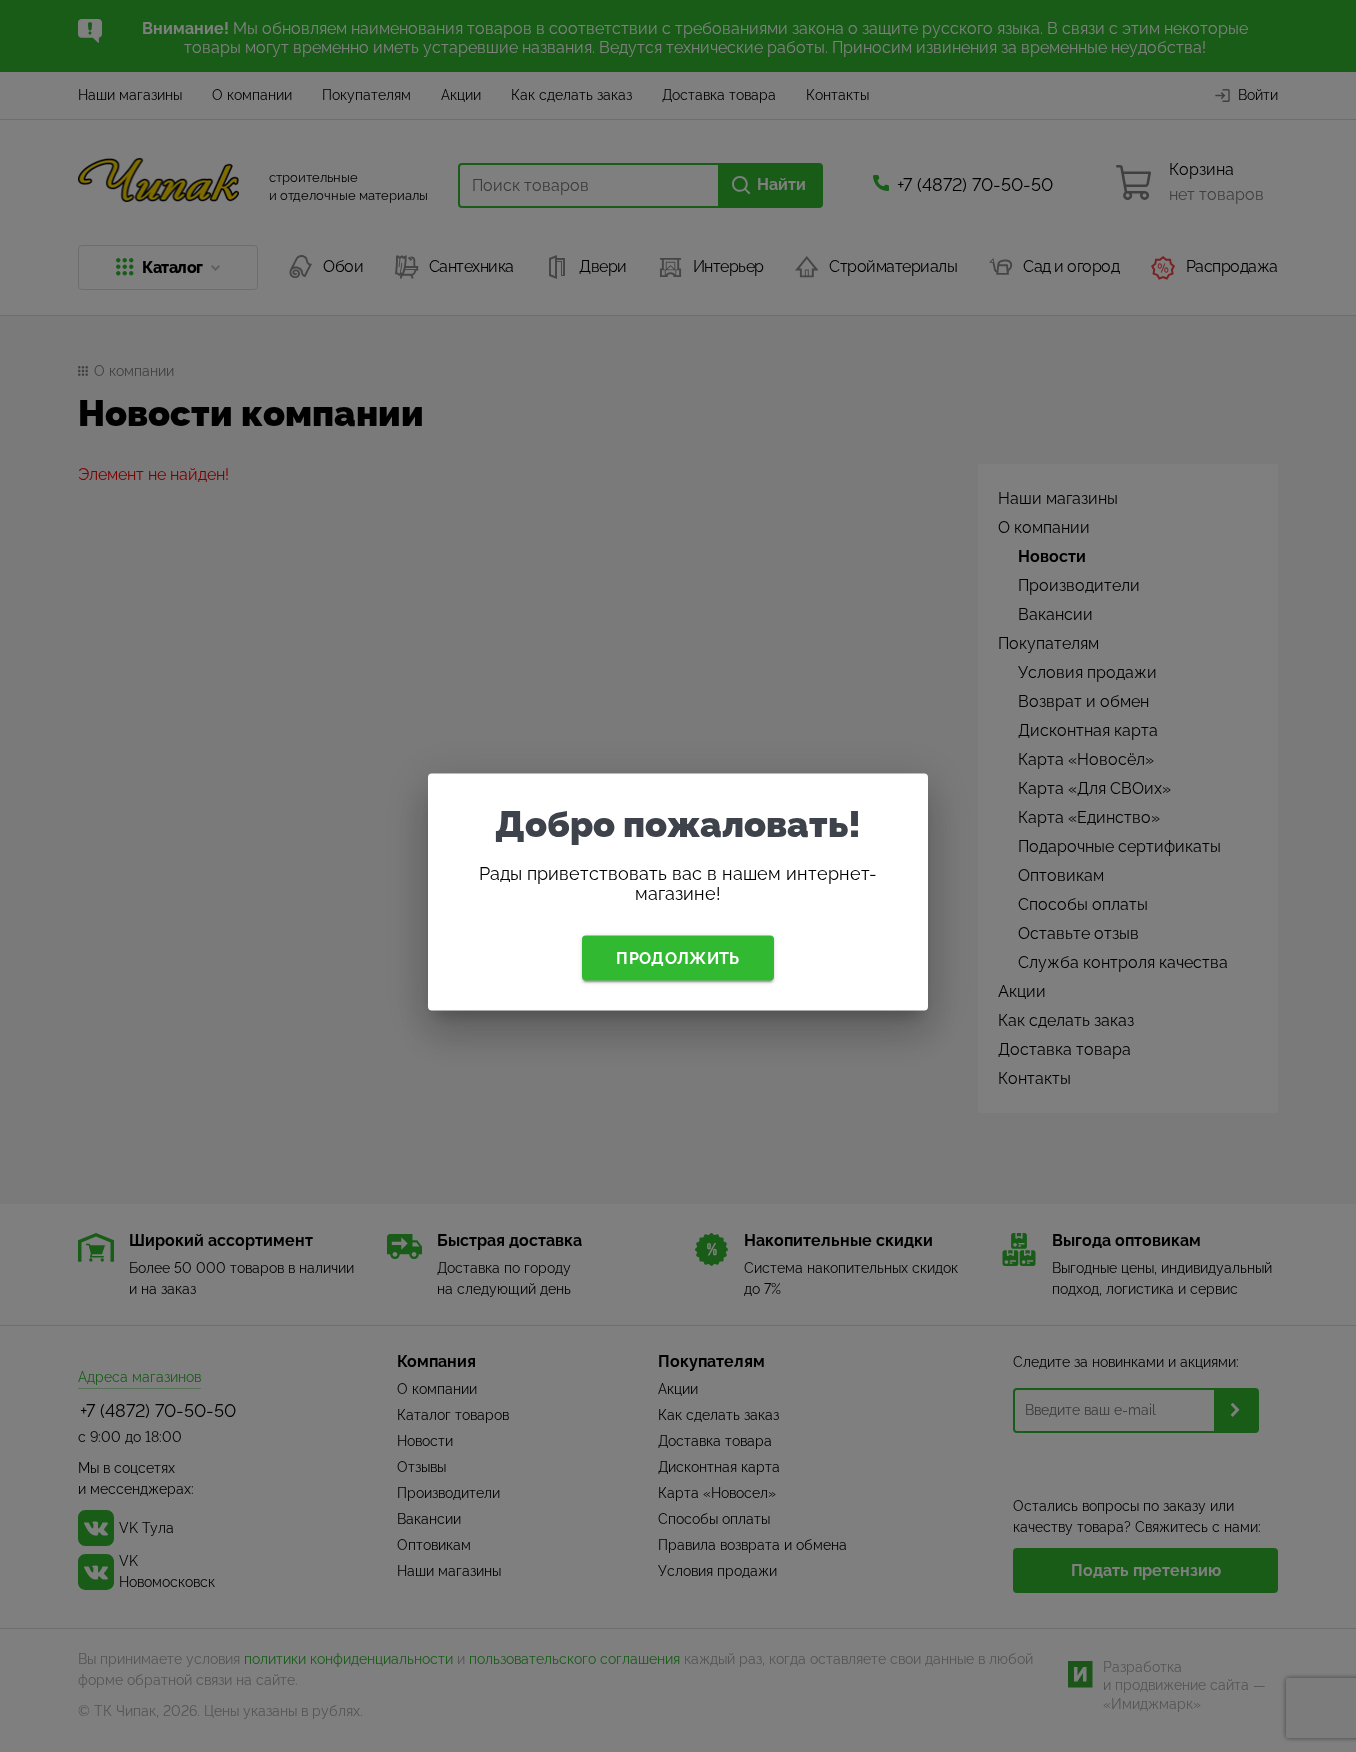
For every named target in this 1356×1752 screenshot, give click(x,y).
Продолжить (677, 957)
